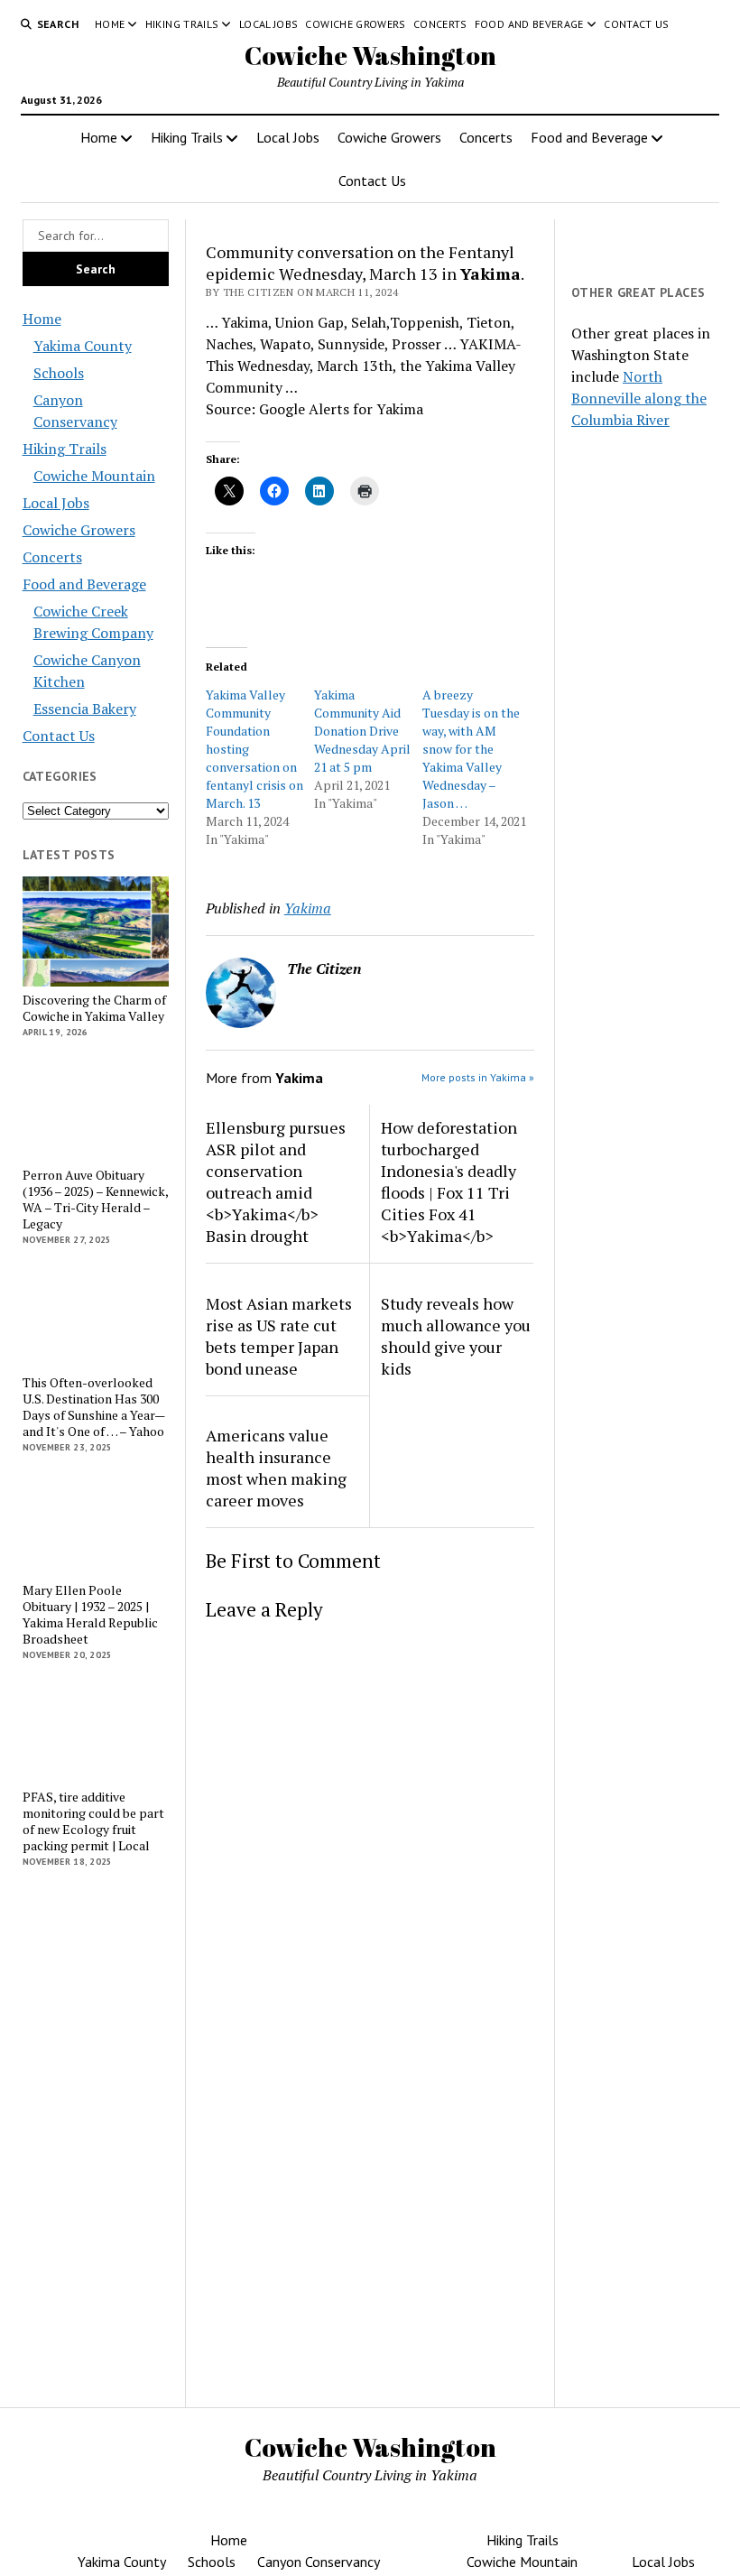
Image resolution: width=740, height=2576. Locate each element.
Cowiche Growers (355, 24)
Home (110, 24)
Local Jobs (269, 24)
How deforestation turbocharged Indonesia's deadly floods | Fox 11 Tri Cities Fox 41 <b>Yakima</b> (449, 1181)
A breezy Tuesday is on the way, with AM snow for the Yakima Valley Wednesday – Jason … (471, 749)
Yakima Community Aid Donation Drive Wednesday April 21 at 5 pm (362, 731)
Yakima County (83, 346)
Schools (59, 373)
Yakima (308, 908)
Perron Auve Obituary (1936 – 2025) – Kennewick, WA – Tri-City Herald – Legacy (95, 1200)
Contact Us (637, 24)
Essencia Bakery (85, 709)
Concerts (440, 24)
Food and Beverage (529, 24)
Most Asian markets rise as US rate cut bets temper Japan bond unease (279, 1336)
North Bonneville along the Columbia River (639, 398)
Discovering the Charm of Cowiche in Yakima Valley (94, 1008)
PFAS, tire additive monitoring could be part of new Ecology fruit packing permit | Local (93, 1821)
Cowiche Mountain (94, 476)
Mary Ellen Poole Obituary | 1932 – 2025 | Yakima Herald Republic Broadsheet (90, 1615)
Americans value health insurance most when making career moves (276, 1468)
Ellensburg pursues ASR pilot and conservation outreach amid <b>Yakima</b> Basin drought (276, 1181)
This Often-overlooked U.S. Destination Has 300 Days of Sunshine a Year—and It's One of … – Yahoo (94, 1407)
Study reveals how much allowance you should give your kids (456, 1336)
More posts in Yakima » (478, 1077)
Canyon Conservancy (319, 2562)
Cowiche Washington (370, 55)
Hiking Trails (182, 24)
